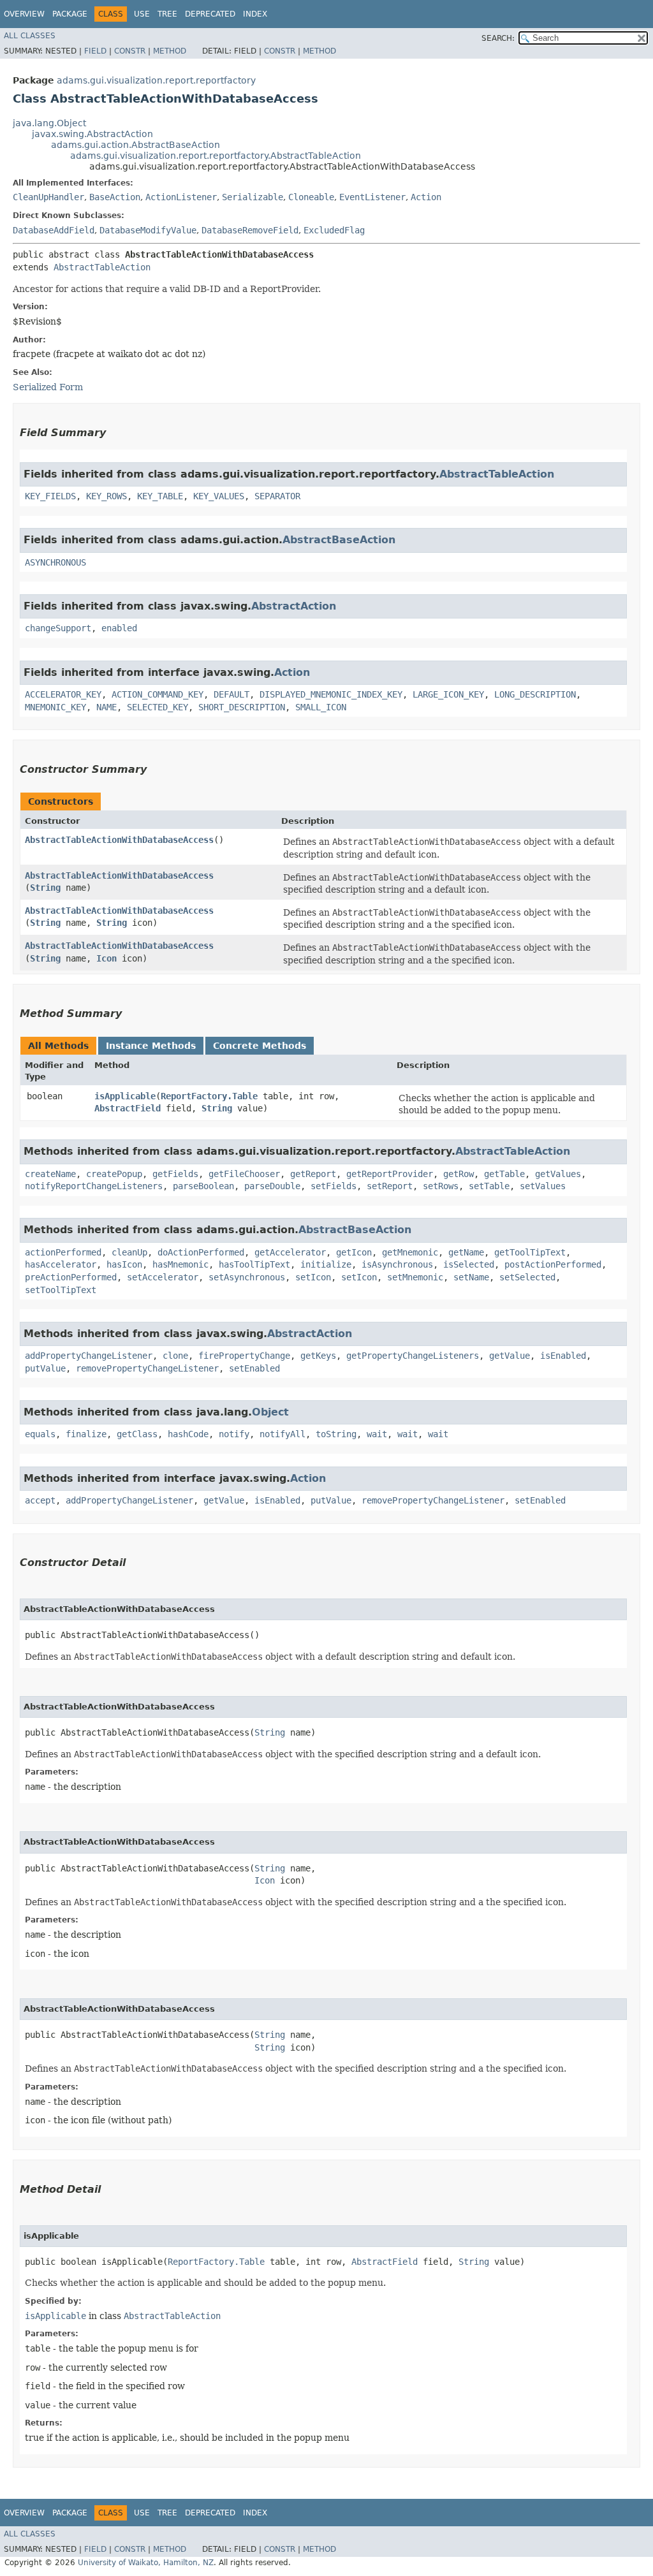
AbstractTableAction (102, 267)
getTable (504, 1174)
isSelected (469, 1264)
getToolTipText (530, 1252)
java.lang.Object (49, 123)
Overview (24, 14)
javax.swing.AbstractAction (92, 134)
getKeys (318, 1356)
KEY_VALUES (219, 496)
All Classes (30, 36)
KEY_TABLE (160, 496)
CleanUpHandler (48, 197)
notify (234, 1434)
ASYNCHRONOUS (55, 562)
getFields (175, 1174)
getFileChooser (244, 1174)
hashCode (188, 1434)
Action (426, 197)
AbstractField (128, 1108)
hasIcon (124, 1264)
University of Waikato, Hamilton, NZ (146, 2563)
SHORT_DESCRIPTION (242, 707)
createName (50, 1174)
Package (70, 14)
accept (40, 1500)
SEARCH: (498, 38)
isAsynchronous (397, 1264)
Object (270, 1412)
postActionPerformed (553, 1264)
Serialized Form (48, 387)
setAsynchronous (247, 1277)
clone (175, 1356)
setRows (441, 1186)
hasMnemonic (180, 1264)
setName (471, 1277)
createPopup (114, 1174)
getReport (313, 1174)
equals (40, 1434)
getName (466, 1252)
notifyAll (282, 1434)
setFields (334, 1186)
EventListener (372, 197)
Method (170, 51)
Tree (167, 14)
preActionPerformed (71, 1277)
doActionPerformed (201, 1252)
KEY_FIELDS (50, 496)
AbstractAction (294, 606)
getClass (137, 1434)
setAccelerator (163, 1277)
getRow (459, 1174)
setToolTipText (61, 1290)
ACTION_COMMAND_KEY (158, 694)
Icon (106, 958)
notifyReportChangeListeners (94, 1186)
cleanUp (129, 1252)
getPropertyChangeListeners (413, 1356)
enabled (119, 628)
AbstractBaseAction (339, 540)
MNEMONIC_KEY (55, 707)
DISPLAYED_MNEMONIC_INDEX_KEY (331, 694)
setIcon (313, 1277)
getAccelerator (290, 1252)
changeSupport (58, 628)
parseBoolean (203, 1186)
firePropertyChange (244, 1356)
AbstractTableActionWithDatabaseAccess (119, 840)
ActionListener (181, 197)
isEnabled (563, 1356)
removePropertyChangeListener (147, 1368)
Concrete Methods (260, 1046)
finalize (86, 1434)
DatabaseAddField (54, 230)
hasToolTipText (254, 1264)
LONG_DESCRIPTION (535, 694)
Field (95, 51)
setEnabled (254, 1368)
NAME (106, 707)
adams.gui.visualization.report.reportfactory (156, 80)
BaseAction (115, 197)
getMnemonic (410, 1252)
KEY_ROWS (106, 496)
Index (255, 14)
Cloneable (311, 197)
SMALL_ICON (321, 707)
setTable (489, 1186)
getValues (558, 1174)
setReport (390, 1186)
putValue (45, 1368)
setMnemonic (415, 1277)
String (45, 888)
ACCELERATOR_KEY (63, 694)
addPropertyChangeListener (89, 1356)
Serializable (253, 197)
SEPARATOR (277, 496)
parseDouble (272, 1186)
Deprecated (210, 14)
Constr (130, 51)
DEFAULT (231, 694)
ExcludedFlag (334, 230)
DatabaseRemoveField (250, 230)
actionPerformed (63, 1252)
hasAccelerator (61, 1264)
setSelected (527, 1277)
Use (142, 14)
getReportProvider (390, 1174)
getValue (510, 1356)
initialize (326, 1264)
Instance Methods (151, 1046)
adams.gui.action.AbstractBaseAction (136, 145)
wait (377, 1434)
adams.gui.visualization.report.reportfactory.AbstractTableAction (216, 156)
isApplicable (125, 1096)
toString (336, 1434)
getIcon (354, 1252)
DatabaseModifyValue (148, 230)
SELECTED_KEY (158, 707)
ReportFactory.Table (209, 1096)
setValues (543, 1186)
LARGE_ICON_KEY (448, 694)
